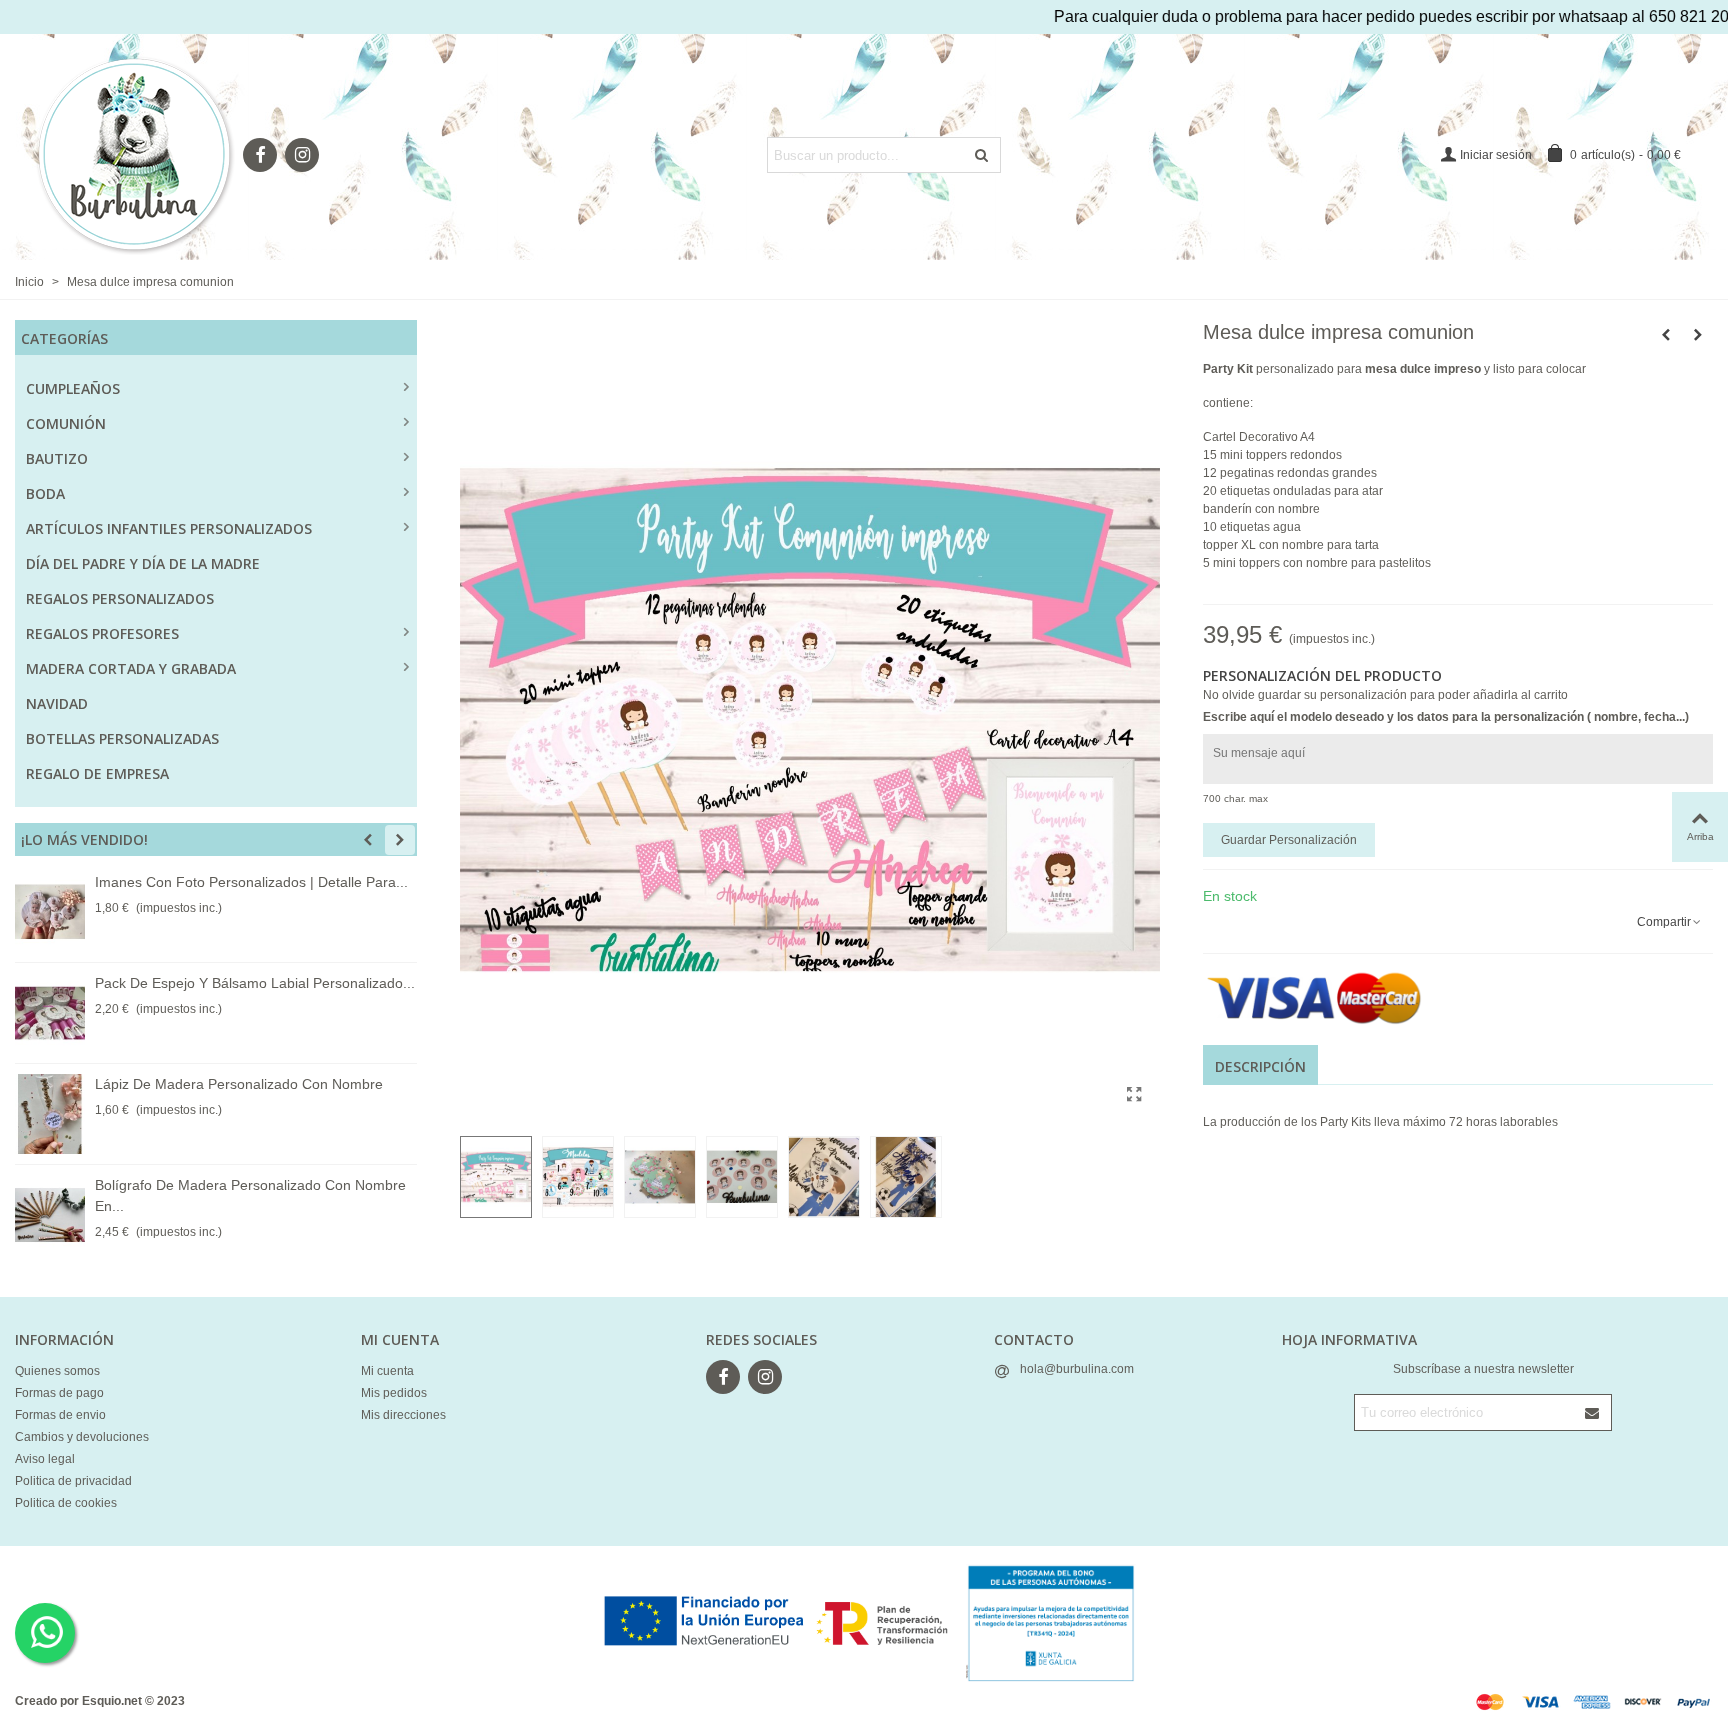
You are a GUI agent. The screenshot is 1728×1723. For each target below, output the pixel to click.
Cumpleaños (73, 388)
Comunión (66, 423)
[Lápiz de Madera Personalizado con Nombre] (50, 1114)
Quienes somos (57, 1371)
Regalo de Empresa (97, 773)
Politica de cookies (66, 1503)
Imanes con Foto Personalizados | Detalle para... (251, 882)
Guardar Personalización (1289, 840)
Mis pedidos (394, 1393)
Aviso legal (45, 1459)
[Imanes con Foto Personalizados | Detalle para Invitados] (50, 912)
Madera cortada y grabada (131, 668)
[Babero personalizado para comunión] (1698, 335)
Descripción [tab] (1260, 1066)
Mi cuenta (387, 1371)
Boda (45, 493)
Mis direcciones (403, 1415)
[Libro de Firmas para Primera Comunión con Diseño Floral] (1666, 335)
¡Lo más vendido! (84, 839)
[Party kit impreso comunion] (1135, 1095)
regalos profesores (102, 633)
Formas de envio (60, 1415)
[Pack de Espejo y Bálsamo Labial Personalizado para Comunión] (50, 1013)
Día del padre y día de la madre (143, 563)
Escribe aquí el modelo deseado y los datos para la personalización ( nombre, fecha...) (1446, 717)
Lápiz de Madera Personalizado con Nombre (239, 1084)
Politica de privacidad (73, 1481)
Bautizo (57, 458)
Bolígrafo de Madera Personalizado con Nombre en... (250, 1195)
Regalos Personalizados (120, 598)
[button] (368, 840)
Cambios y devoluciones (82, 1437)
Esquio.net (112, 1701)
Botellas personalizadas (122, 738)
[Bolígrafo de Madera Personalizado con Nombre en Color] (50, 1215)
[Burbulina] (135, 155)
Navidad (57, 703)
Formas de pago (59, 1393)
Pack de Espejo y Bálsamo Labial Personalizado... (255, 983)
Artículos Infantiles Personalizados (169, 528)
